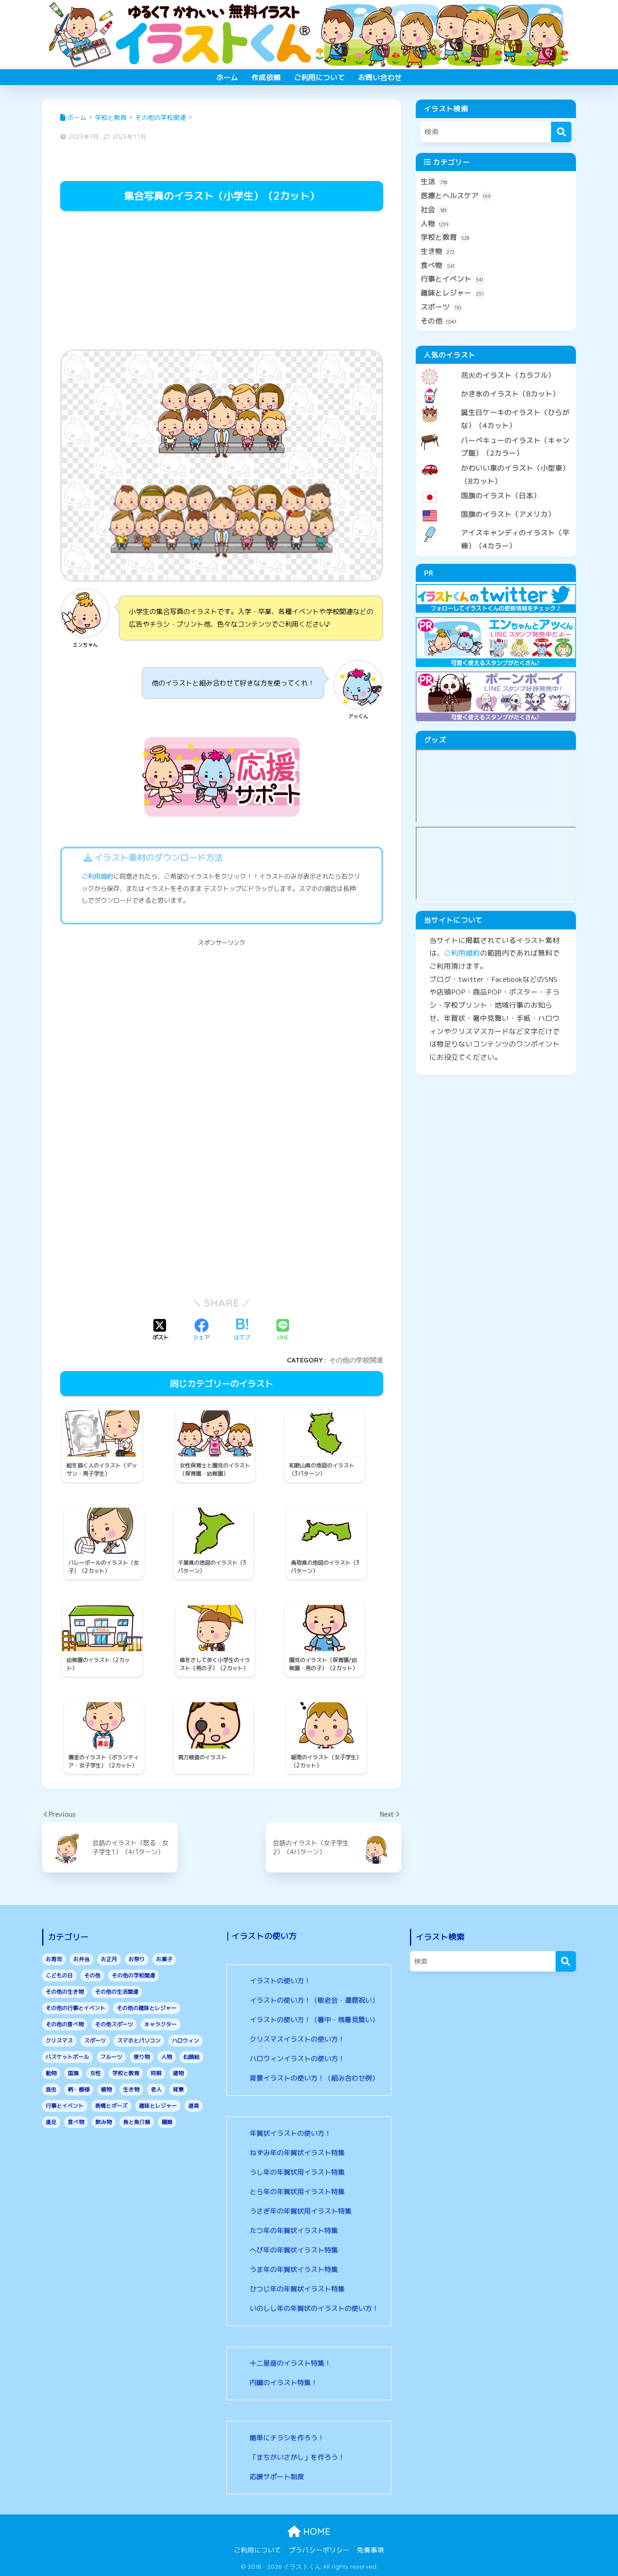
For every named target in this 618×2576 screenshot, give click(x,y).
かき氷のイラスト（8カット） (510, 394)
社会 (434, 210)
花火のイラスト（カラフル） (508, 375)
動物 (51, 2073)
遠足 (51, 2122)
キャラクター (161, 2024)
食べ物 (438, 265)
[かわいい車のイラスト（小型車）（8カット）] (496, 461)
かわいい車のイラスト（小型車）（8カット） (515, 474)
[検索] (561, 132)
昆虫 (51, 2089)
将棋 (156, 2073)
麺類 (167, 2122)
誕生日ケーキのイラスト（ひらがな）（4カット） (515, 419)
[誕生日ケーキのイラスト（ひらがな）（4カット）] (496, 405)
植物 (106, 2089)
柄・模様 (79, 2089)
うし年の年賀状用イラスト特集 (297, 2172)
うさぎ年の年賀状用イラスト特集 (301, 2211)
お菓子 (164, 1959)
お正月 (109, 1959)
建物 (178, 2073)
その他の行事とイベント (76, 2008)
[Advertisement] (222, 281)
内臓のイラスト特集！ (284, 2383)
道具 (194, 2106)
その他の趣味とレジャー (147, 2008)
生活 (434, 181)
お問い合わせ (380, 77)
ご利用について (319, 77)
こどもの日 (59, 1975)
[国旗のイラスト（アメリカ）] (496, 507)
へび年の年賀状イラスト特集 (294, 2250)
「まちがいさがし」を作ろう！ (297, 2457)
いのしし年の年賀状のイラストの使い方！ (314, 2308)
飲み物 (104, 2122)
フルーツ (111, 2057)
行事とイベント (452, 279)
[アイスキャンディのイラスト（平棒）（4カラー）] (496, 525)
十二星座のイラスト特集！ (290, 2363)
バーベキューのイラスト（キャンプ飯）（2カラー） (515, 447)
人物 (435, 224)
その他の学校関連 (356, 1360)
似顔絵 (191, 2057)
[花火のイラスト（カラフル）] (496, 368)
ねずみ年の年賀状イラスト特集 (297, 2153)
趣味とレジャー (452, 293)
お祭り (137, 1959)
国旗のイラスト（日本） (501, 495)
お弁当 (81, 1959)
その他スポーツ (114, 2024)
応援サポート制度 (277, 2477)
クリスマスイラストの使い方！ (297, 2039)
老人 (156, 2089)
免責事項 (371, 2550)
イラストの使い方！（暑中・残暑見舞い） (314, 2020)
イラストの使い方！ (280, 1981)
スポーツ (441, 307)
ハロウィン (185, 2040)
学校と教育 (445, 237)
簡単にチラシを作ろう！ (287, 2438)
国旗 (73, 2073)
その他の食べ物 (65, 2024)
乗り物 (142, 2057)
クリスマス (59, 2040)
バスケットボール (67, 2057)
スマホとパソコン (139, 2040)
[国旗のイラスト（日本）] (496, 488)
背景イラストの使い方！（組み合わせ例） (314, 2078)
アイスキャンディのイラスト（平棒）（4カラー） (515, 539)
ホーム (227, 77)
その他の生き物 (65, 1992)
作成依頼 (266, 77)
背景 (178, 2089)
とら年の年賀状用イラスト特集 (297, 2192)
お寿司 (54, 1959)
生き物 (438, 251)
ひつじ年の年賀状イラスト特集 (297, 2289)
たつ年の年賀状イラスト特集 (294, 2231)
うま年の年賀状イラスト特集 (294, 2269)
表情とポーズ (111, 2106)
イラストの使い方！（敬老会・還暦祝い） (314, 2000)
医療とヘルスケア (456, 195)
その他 (439, 321)
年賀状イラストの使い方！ (290, 2133)
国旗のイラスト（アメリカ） (508, 514)
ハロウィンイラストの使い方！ (297, 2059)
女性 (95, 2073)
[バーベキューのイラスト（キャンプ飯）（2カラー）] (496, 433)
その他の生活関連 (117, 1992)
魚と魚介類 (137, 2122)
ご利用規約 (97, 876)
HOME (315, 2531)
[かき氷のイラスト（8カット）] (496, 386)
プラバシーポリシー (319, 2550)
